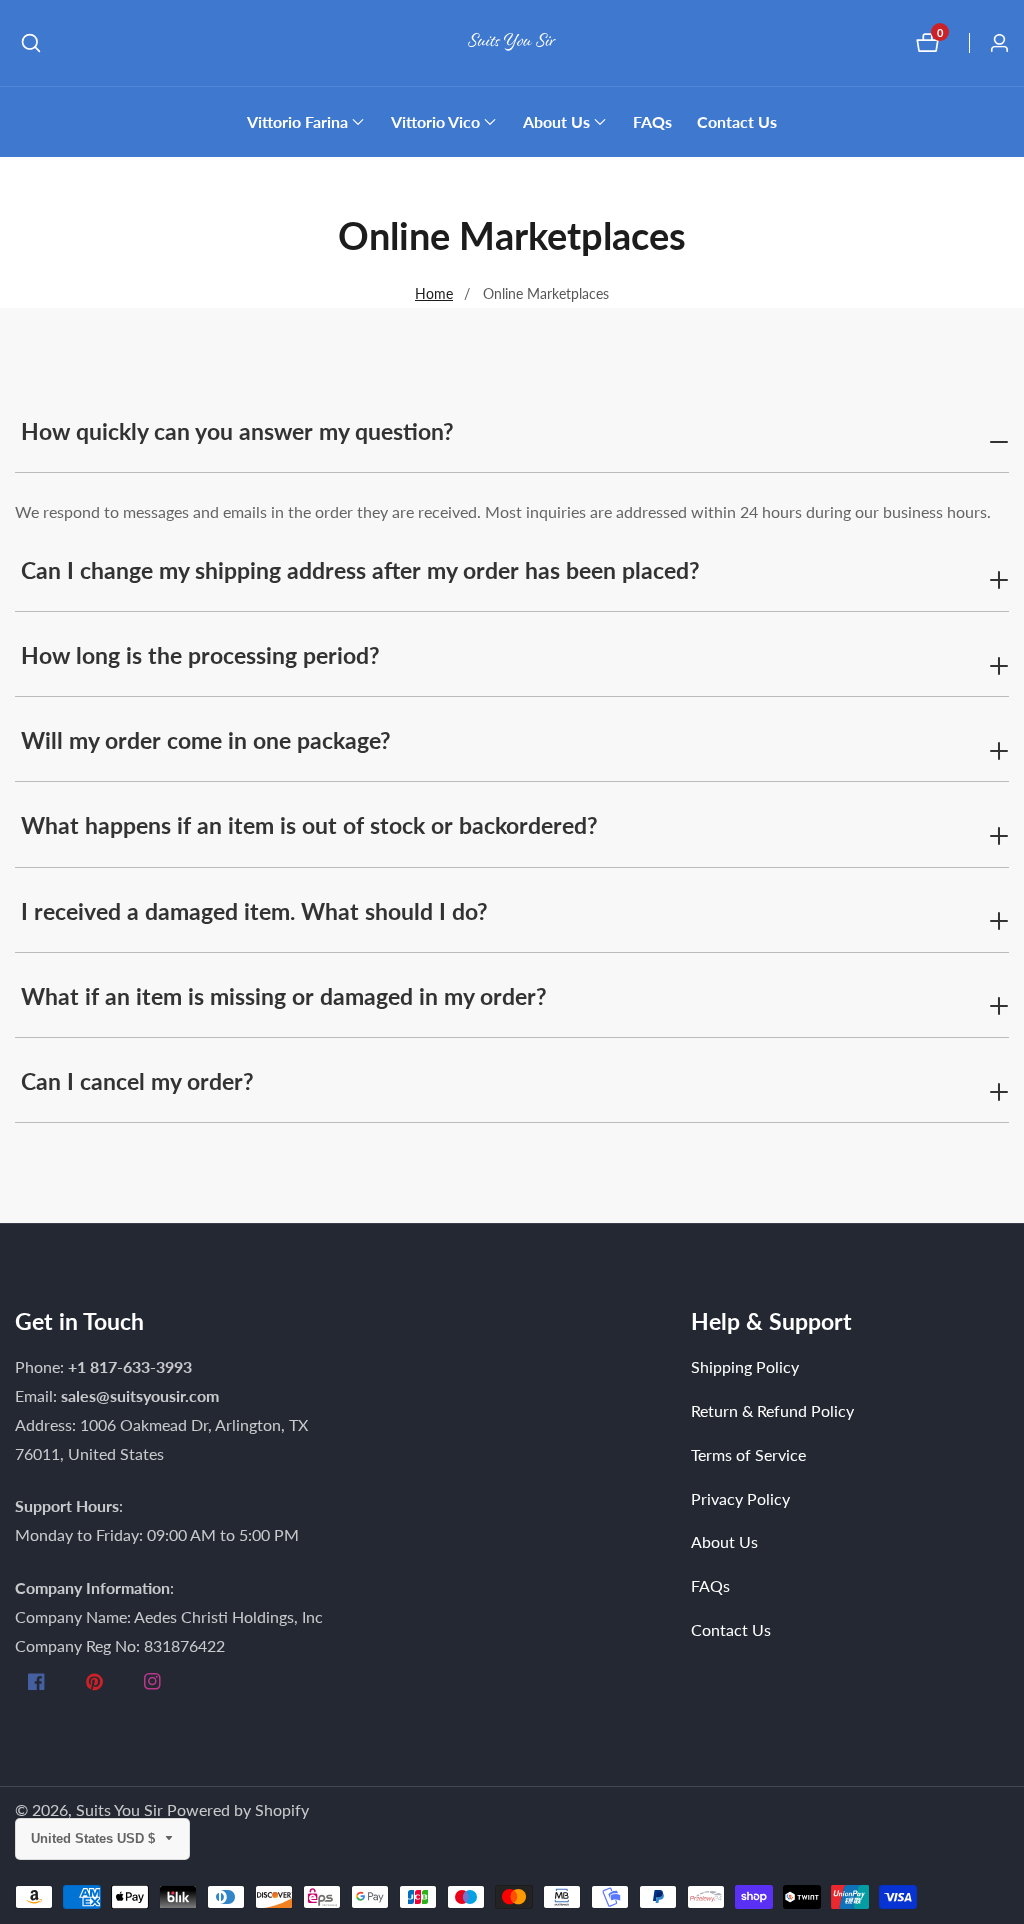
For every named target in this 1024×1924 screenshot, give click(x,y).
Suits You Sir (119, 1810)
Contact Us (737, 121)
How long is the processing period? (200, 655)
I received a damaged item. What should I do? (254, 911)
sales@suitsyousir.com (140, 1395)
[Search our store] (31, 43)
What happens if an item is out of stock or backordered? (309, 825)
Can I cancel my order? (137, 1081)
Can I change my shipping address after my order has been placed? (360, 570)
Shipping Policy (745, 1366)
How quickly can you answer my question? (237, 431)
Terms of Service (748, 1454)
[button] (297, 122)
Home (434, 293)
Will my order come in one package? (206, 740)
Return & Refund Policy (772, 1410)
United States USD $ (95, 1838)
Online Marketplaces (546, 293)
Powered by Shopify (238, 1810)
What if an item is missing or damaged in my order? (284, 996)
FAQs (652, 121)
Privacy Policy (740, 1498)
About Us (724, 1541)
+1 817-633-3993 (130, 1366)
